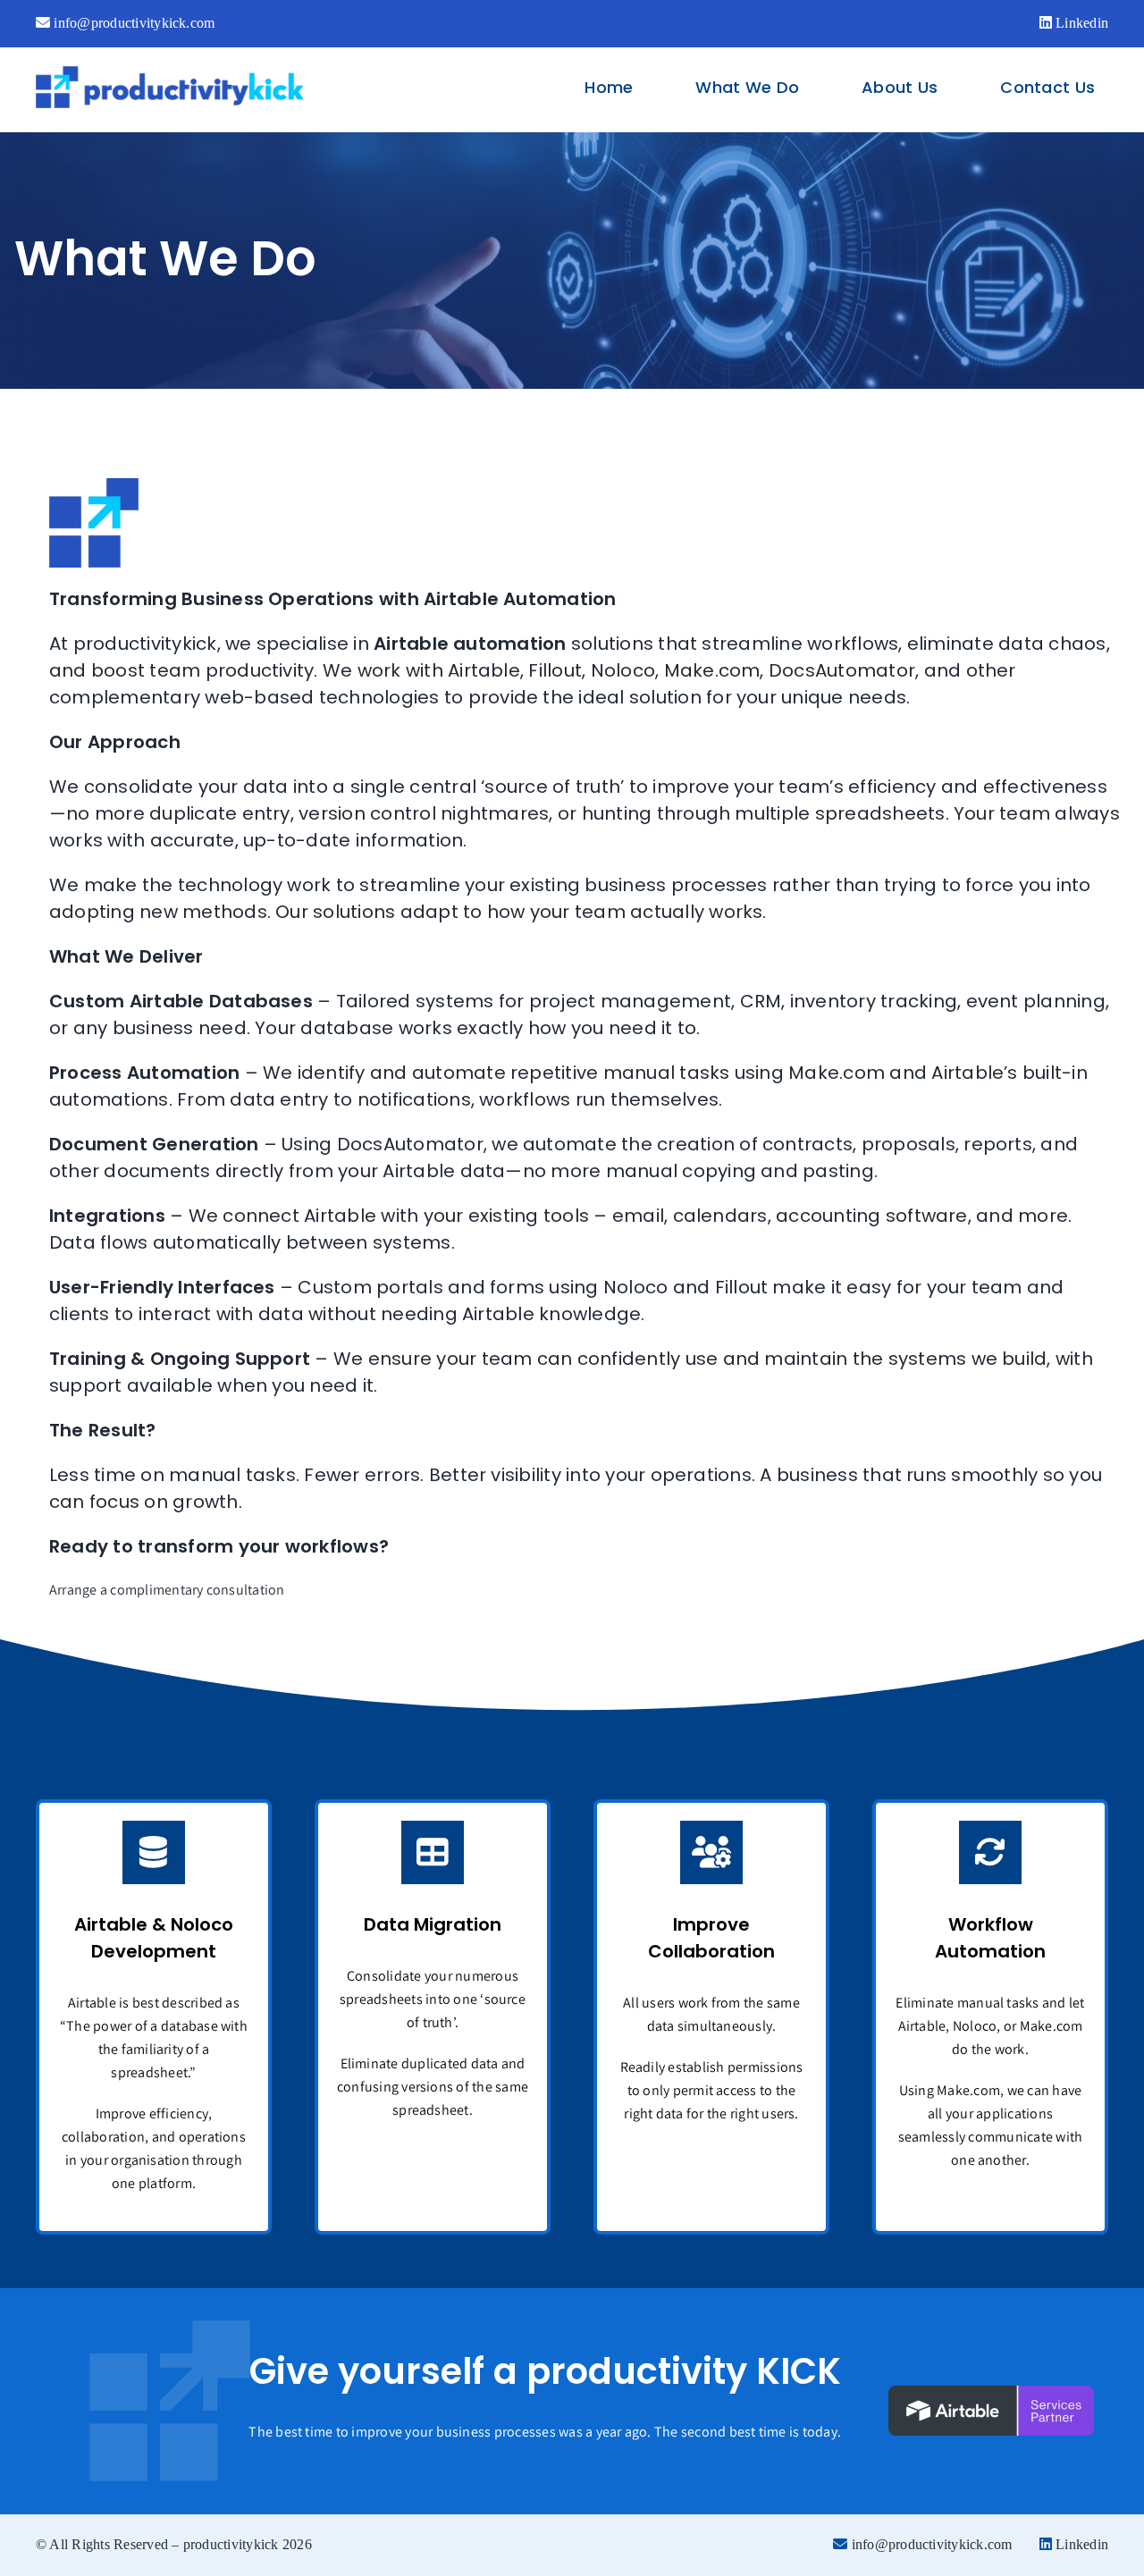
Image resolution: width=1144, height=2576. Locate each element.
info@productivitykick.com (132, 23)
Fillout (555, 670)
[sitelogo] (170, 73)
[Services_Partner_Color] (991, 2392)
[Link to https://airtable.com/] (154, 1852)
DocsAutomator (842, 670)
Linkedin (1080, 23)
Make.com (712, 670)
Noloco (623, 670)
